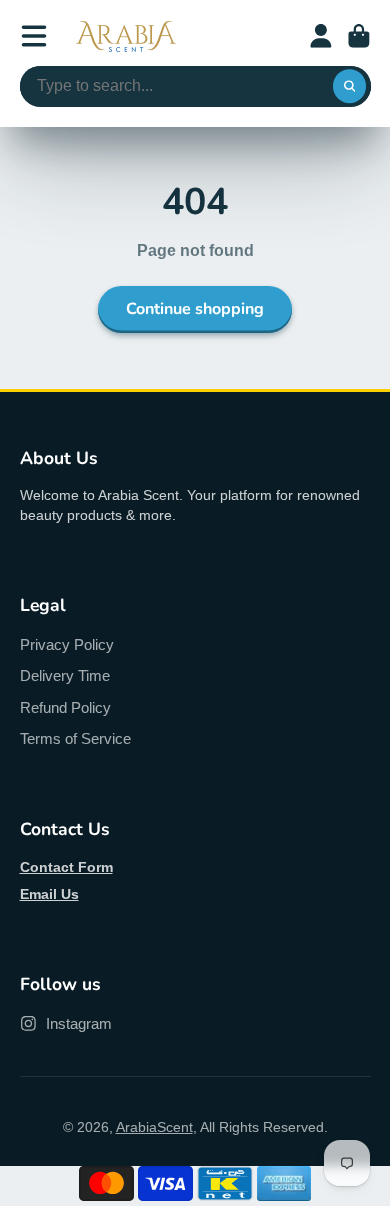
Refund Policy (65, 707)
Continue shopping (195, 309)
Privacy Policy (67, 644)
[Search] (350, 87)
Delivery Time (65, 675)
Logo (126, 36)
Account (321, 36)
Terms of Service (75, 738)
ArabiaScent (154, 1127)
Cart (359, 36)
